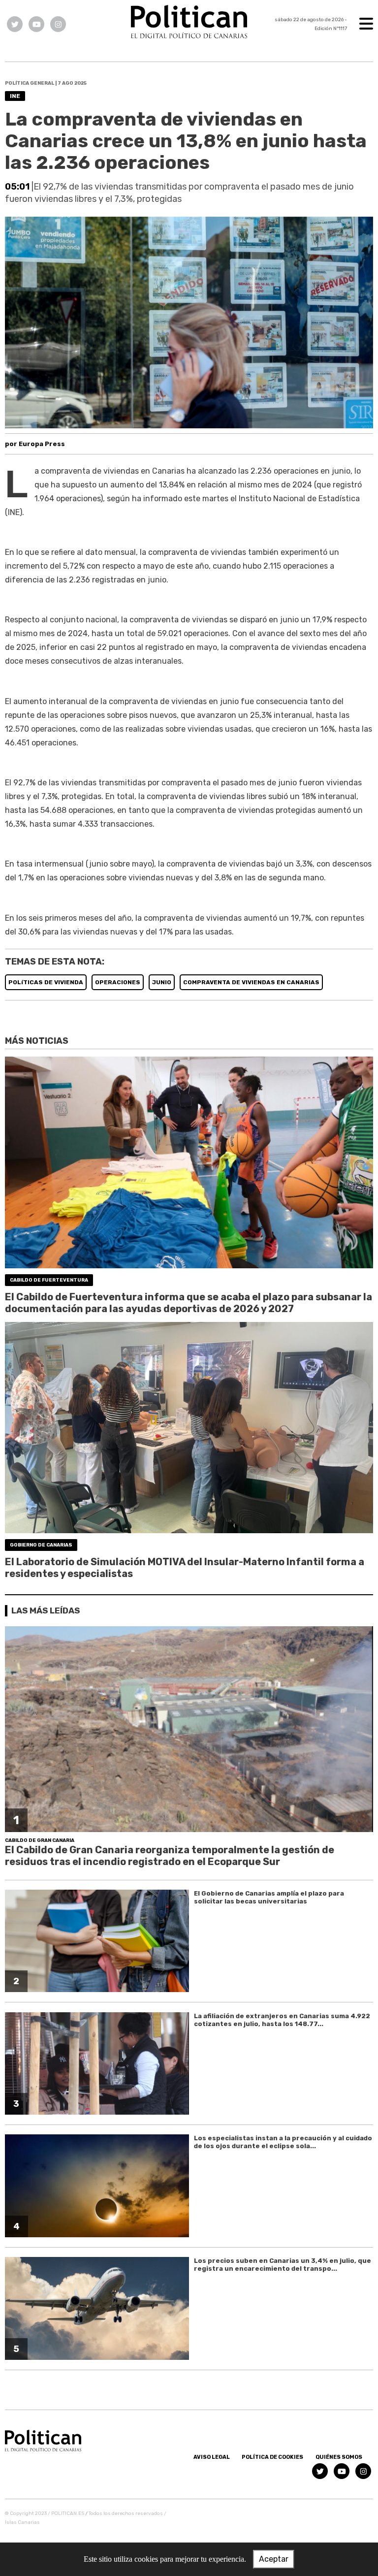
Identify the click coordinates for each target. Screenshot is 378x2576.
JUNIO (162, 982)
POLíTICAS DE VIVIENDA (46, 982)
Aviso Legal (212, 2457)
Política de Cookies (272, 2457)
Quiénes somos (339, 2457)
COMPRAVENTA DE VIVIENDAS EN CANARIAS (251, 982)
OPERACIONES (118, 982)
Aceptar (274, 2559)
